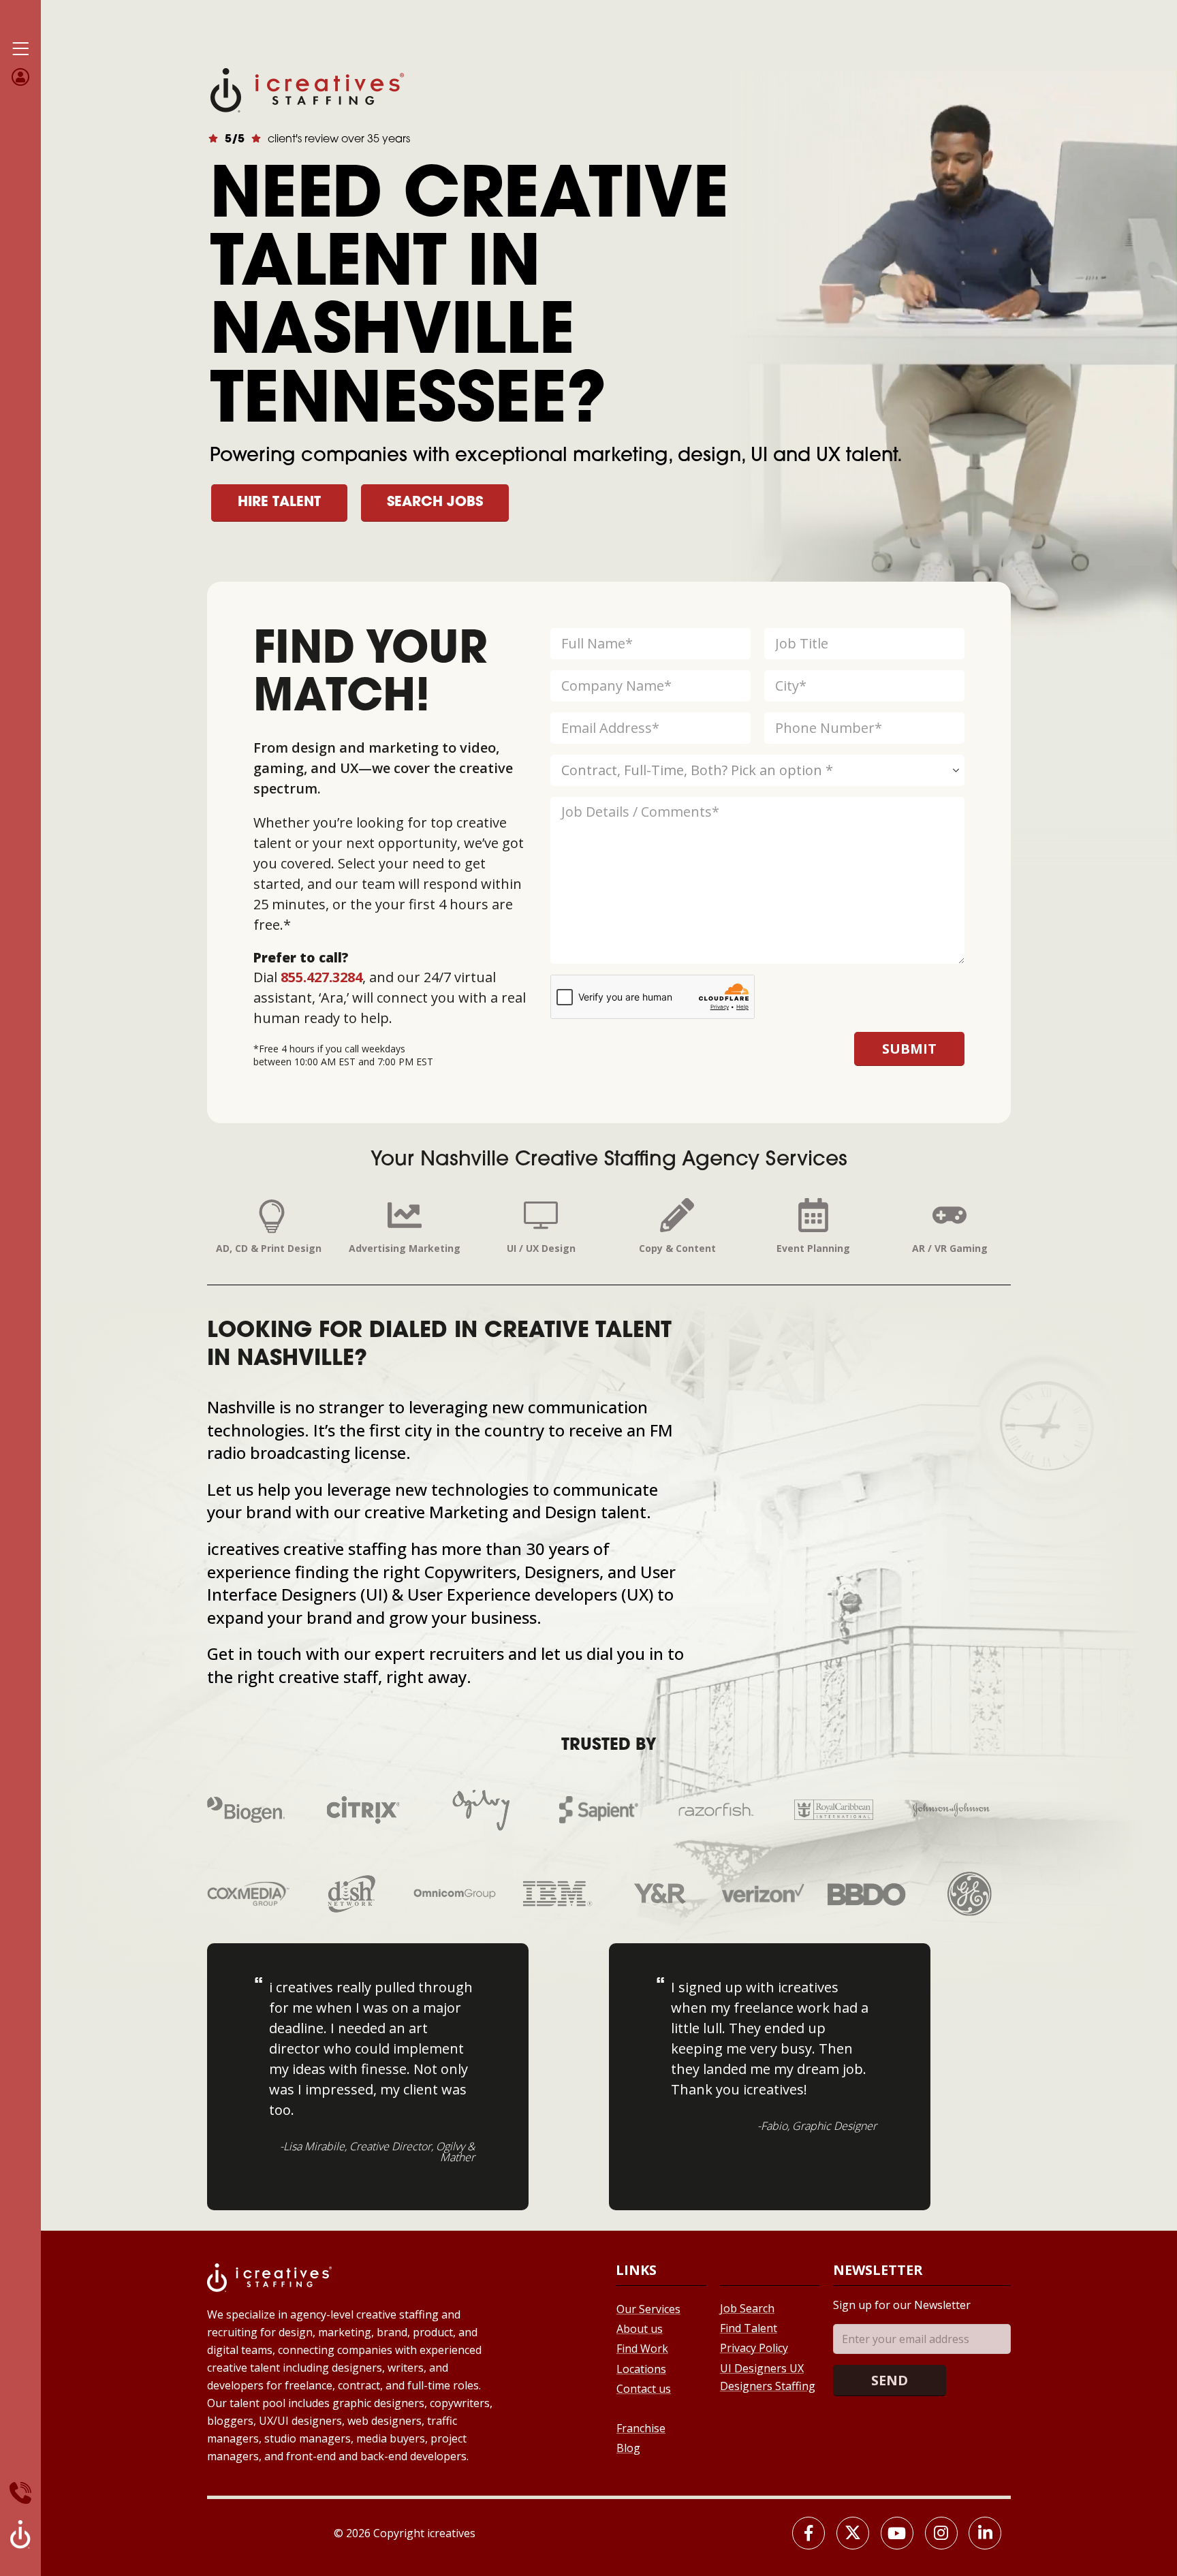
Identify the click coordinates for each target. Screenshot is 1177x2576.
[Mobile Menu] (20, 49)
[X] (853, 2533)
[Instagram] (941, 2533)
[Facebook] (809, 2533)
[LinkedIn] (985, 2533)
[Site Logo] (307, 89)
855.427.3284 (321, 977)
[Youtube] (897, 2533)
